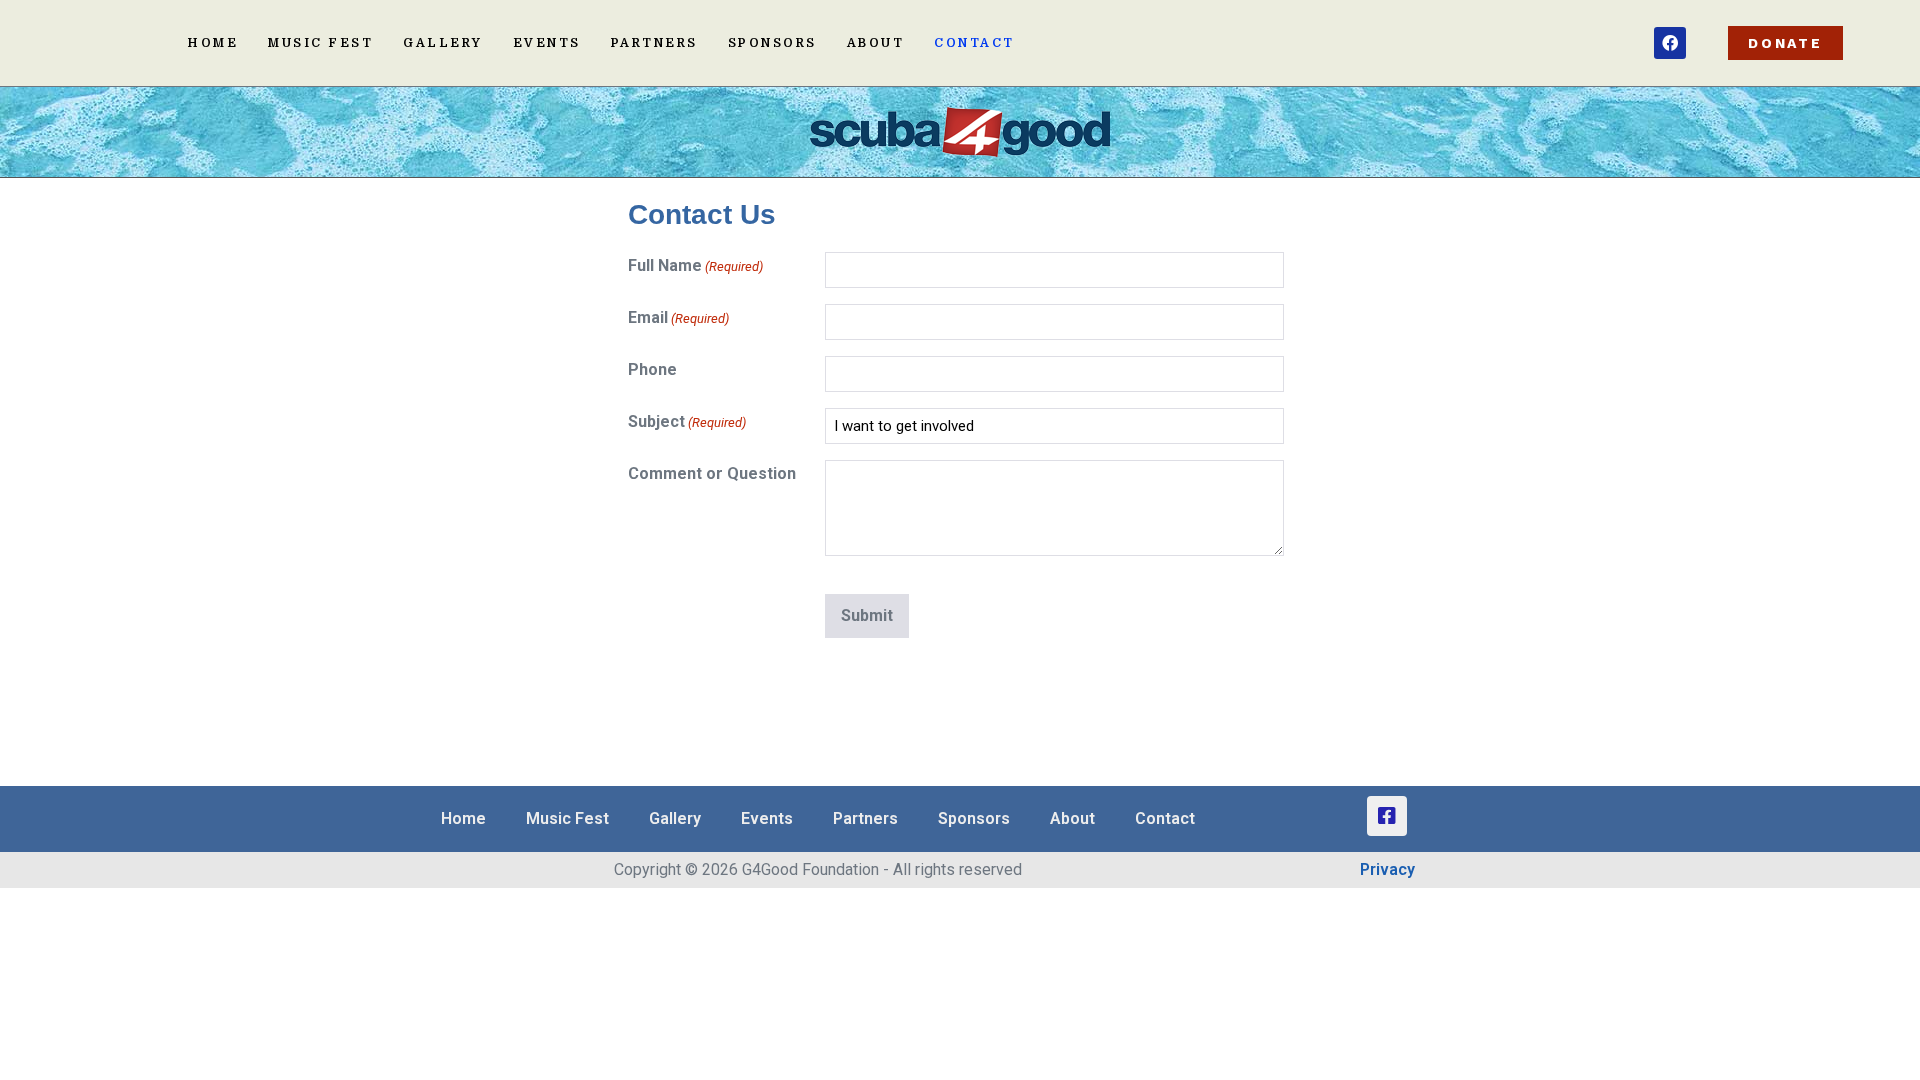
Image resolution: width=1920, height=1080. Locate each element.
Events (547, 43)
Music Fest (320, 43)
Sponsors (772, 43)
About (876, 43)
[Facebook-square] (1387, 816)
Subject (687, 421)
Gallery (443, 43)
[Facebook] (1670, 43)
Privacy (1387, 869)
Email (678, 317)
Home (213, 43)
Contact (974, 43)
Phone (652, 369)
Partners (654, 43)
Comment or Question (712, 473)
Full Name (695, 265)
